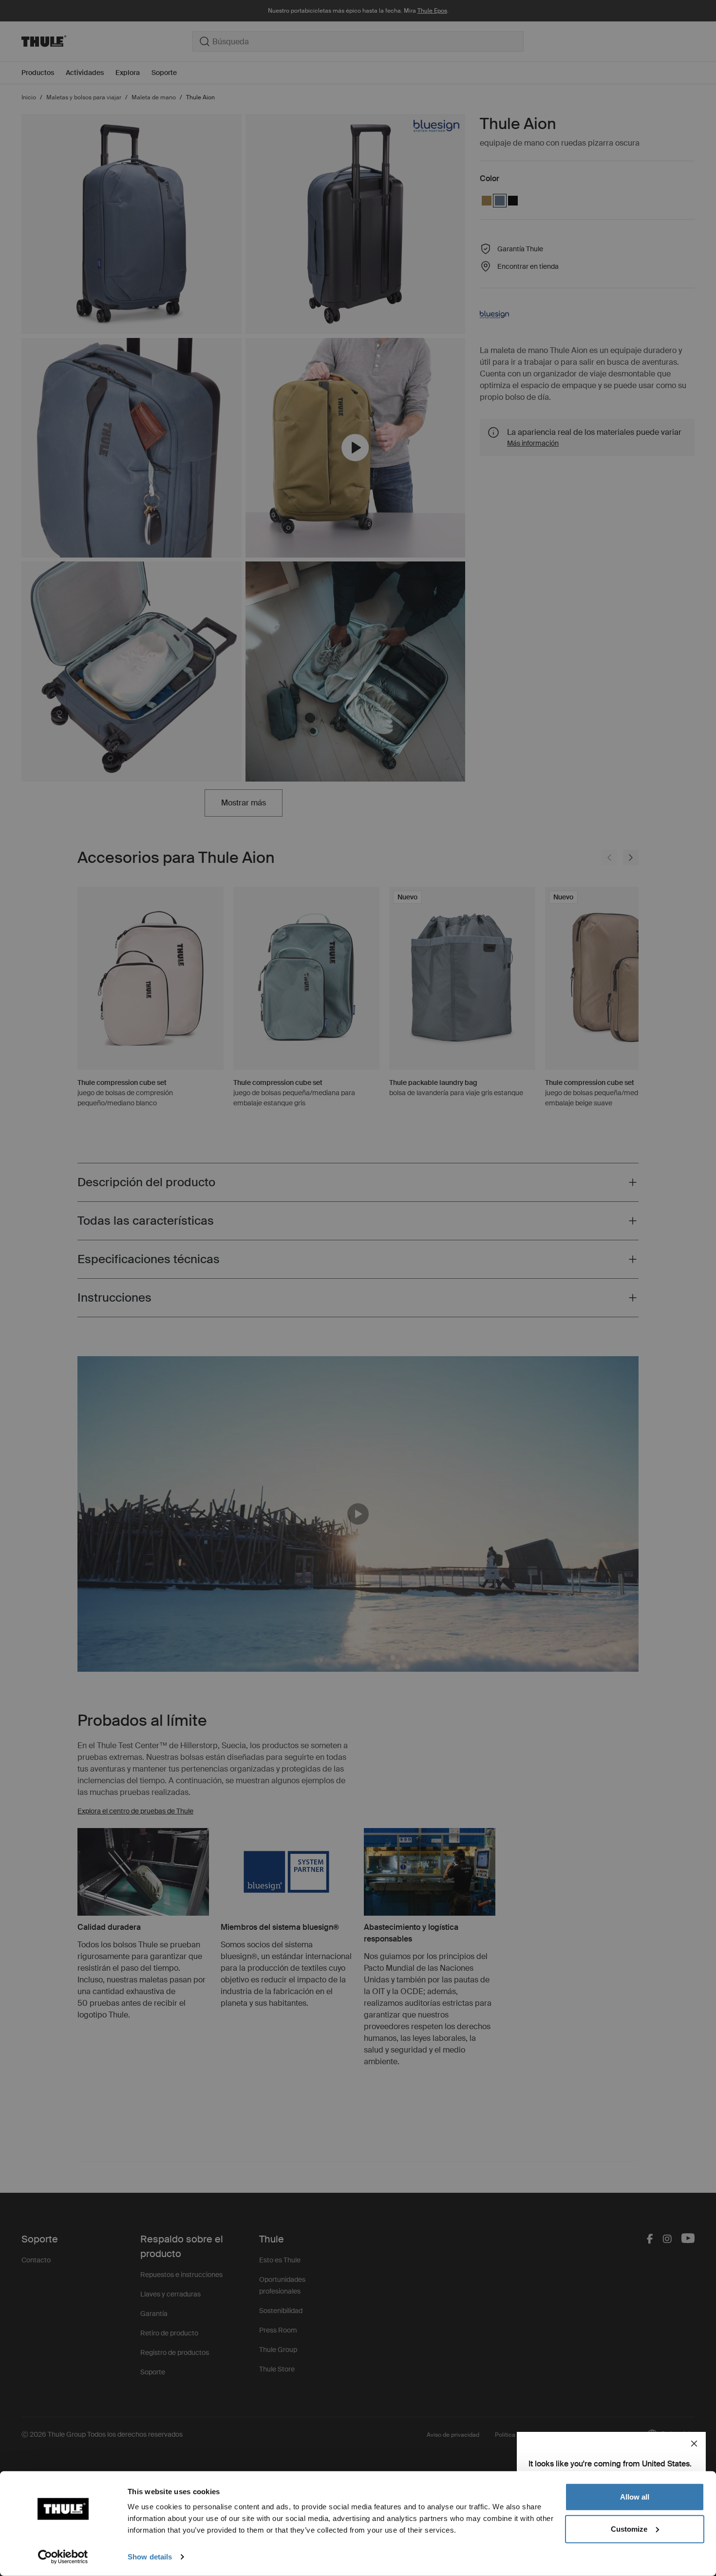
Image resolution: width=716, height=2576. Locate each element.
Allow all (635, 2497)
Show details (150, 2557)
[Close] (694, 2444)
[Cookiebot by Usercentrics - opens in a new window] (63, 2557)
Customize (629, 2529)
